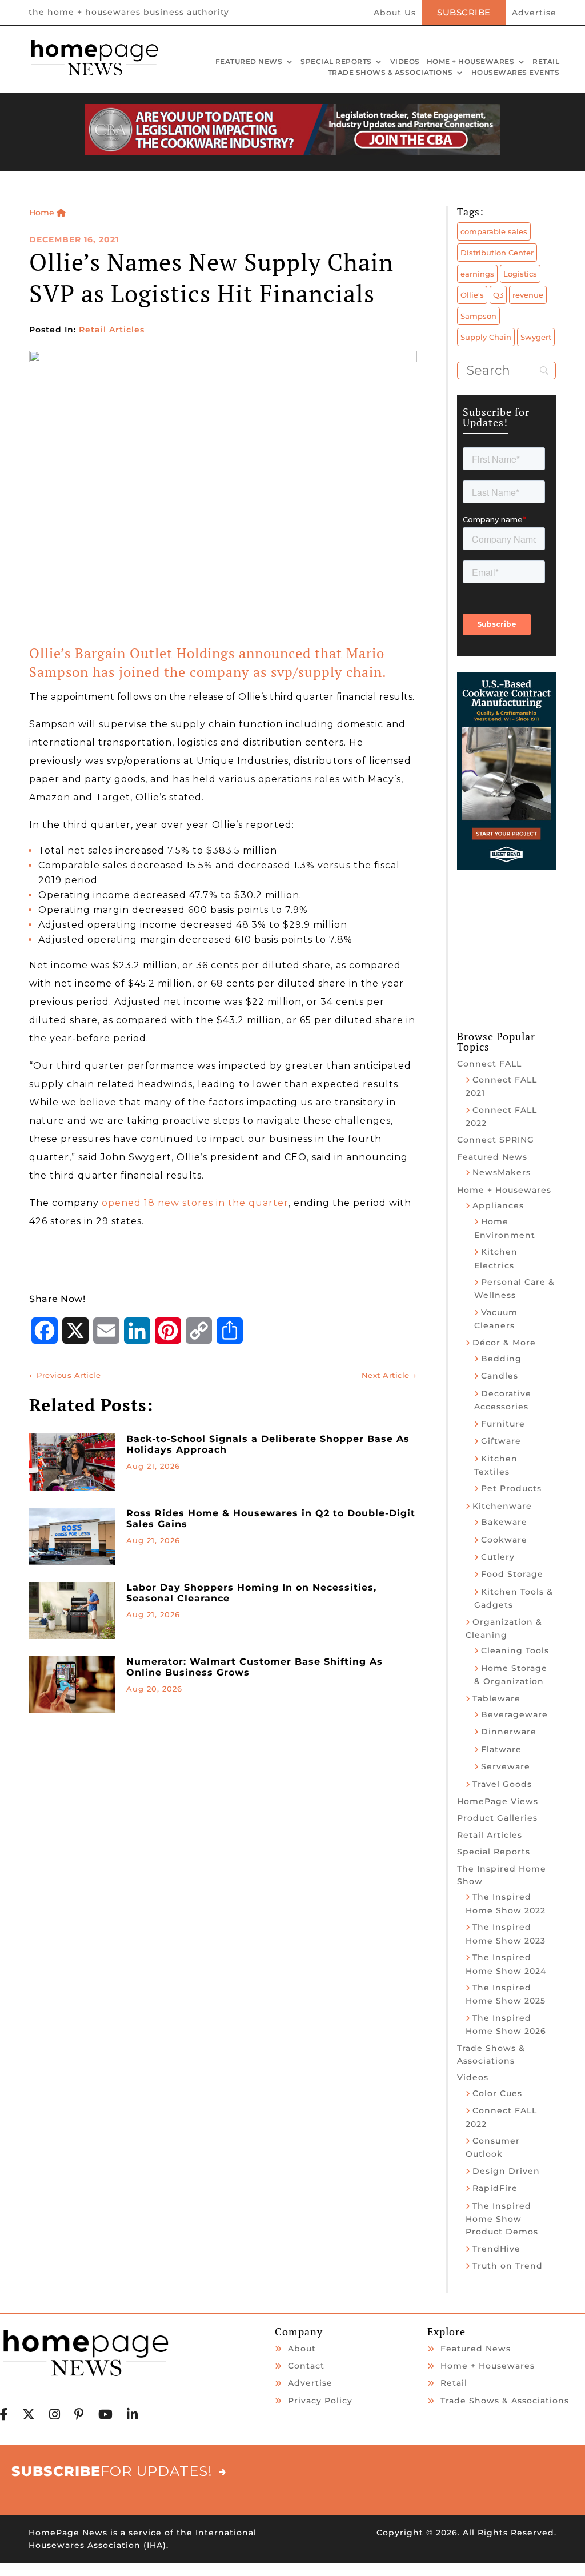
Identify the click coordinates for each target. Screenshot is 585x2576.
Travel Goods (502, 1784)
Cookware (504, 1540)
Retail (546, 62)
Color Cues (497, 2093)
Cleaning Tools (515, 1650)
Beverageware (514, 1714)
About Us (395, 13)
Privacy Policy (320, 2401)
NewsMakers (502, 1172)
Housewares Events (516, 73)
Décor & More (504, 1343)
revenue (528, 295)
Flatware (501, 1749)
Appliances (498, 1205)
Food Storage (512, 1574)
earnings (477, 274)
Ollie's (472, 295)
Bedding (501, 1359)
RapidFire (495, 2188)
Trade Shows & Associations (390, 73)
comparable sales (494, 231)
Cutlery (498, 1557)
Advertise (534, 13)
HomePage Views (498, 1801)
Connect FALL (489, 1064)
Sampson (478, 316)
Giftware (501, 1441)
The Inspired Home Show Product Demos (502, 2219)
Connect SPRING (496, 1140)
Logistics (520, 274)
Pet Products (511, 1488)
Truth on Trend (508, 2266)
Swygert (536, 337)
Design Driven (506, 2171)
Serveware (506, 1766)
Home (43, 213)
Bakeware (504, 1522)
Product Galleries (497, 1818)
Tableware (496, 1698)
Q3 (498, 295)
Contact (306, 2366)
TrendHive (496, 2249)
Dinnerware (509, 1732)
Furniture (503, 1424)
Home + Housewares (471, 62)
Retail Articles (112, 330)
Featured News (249, 62)
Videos (405, 62)
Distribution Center (497, 253)
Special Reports (336, 62)
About (302, 2349)
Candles (500, 1376)
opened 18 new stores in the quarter (195, 1203)
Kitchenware (502, 1506)
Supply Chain (486, 337)
